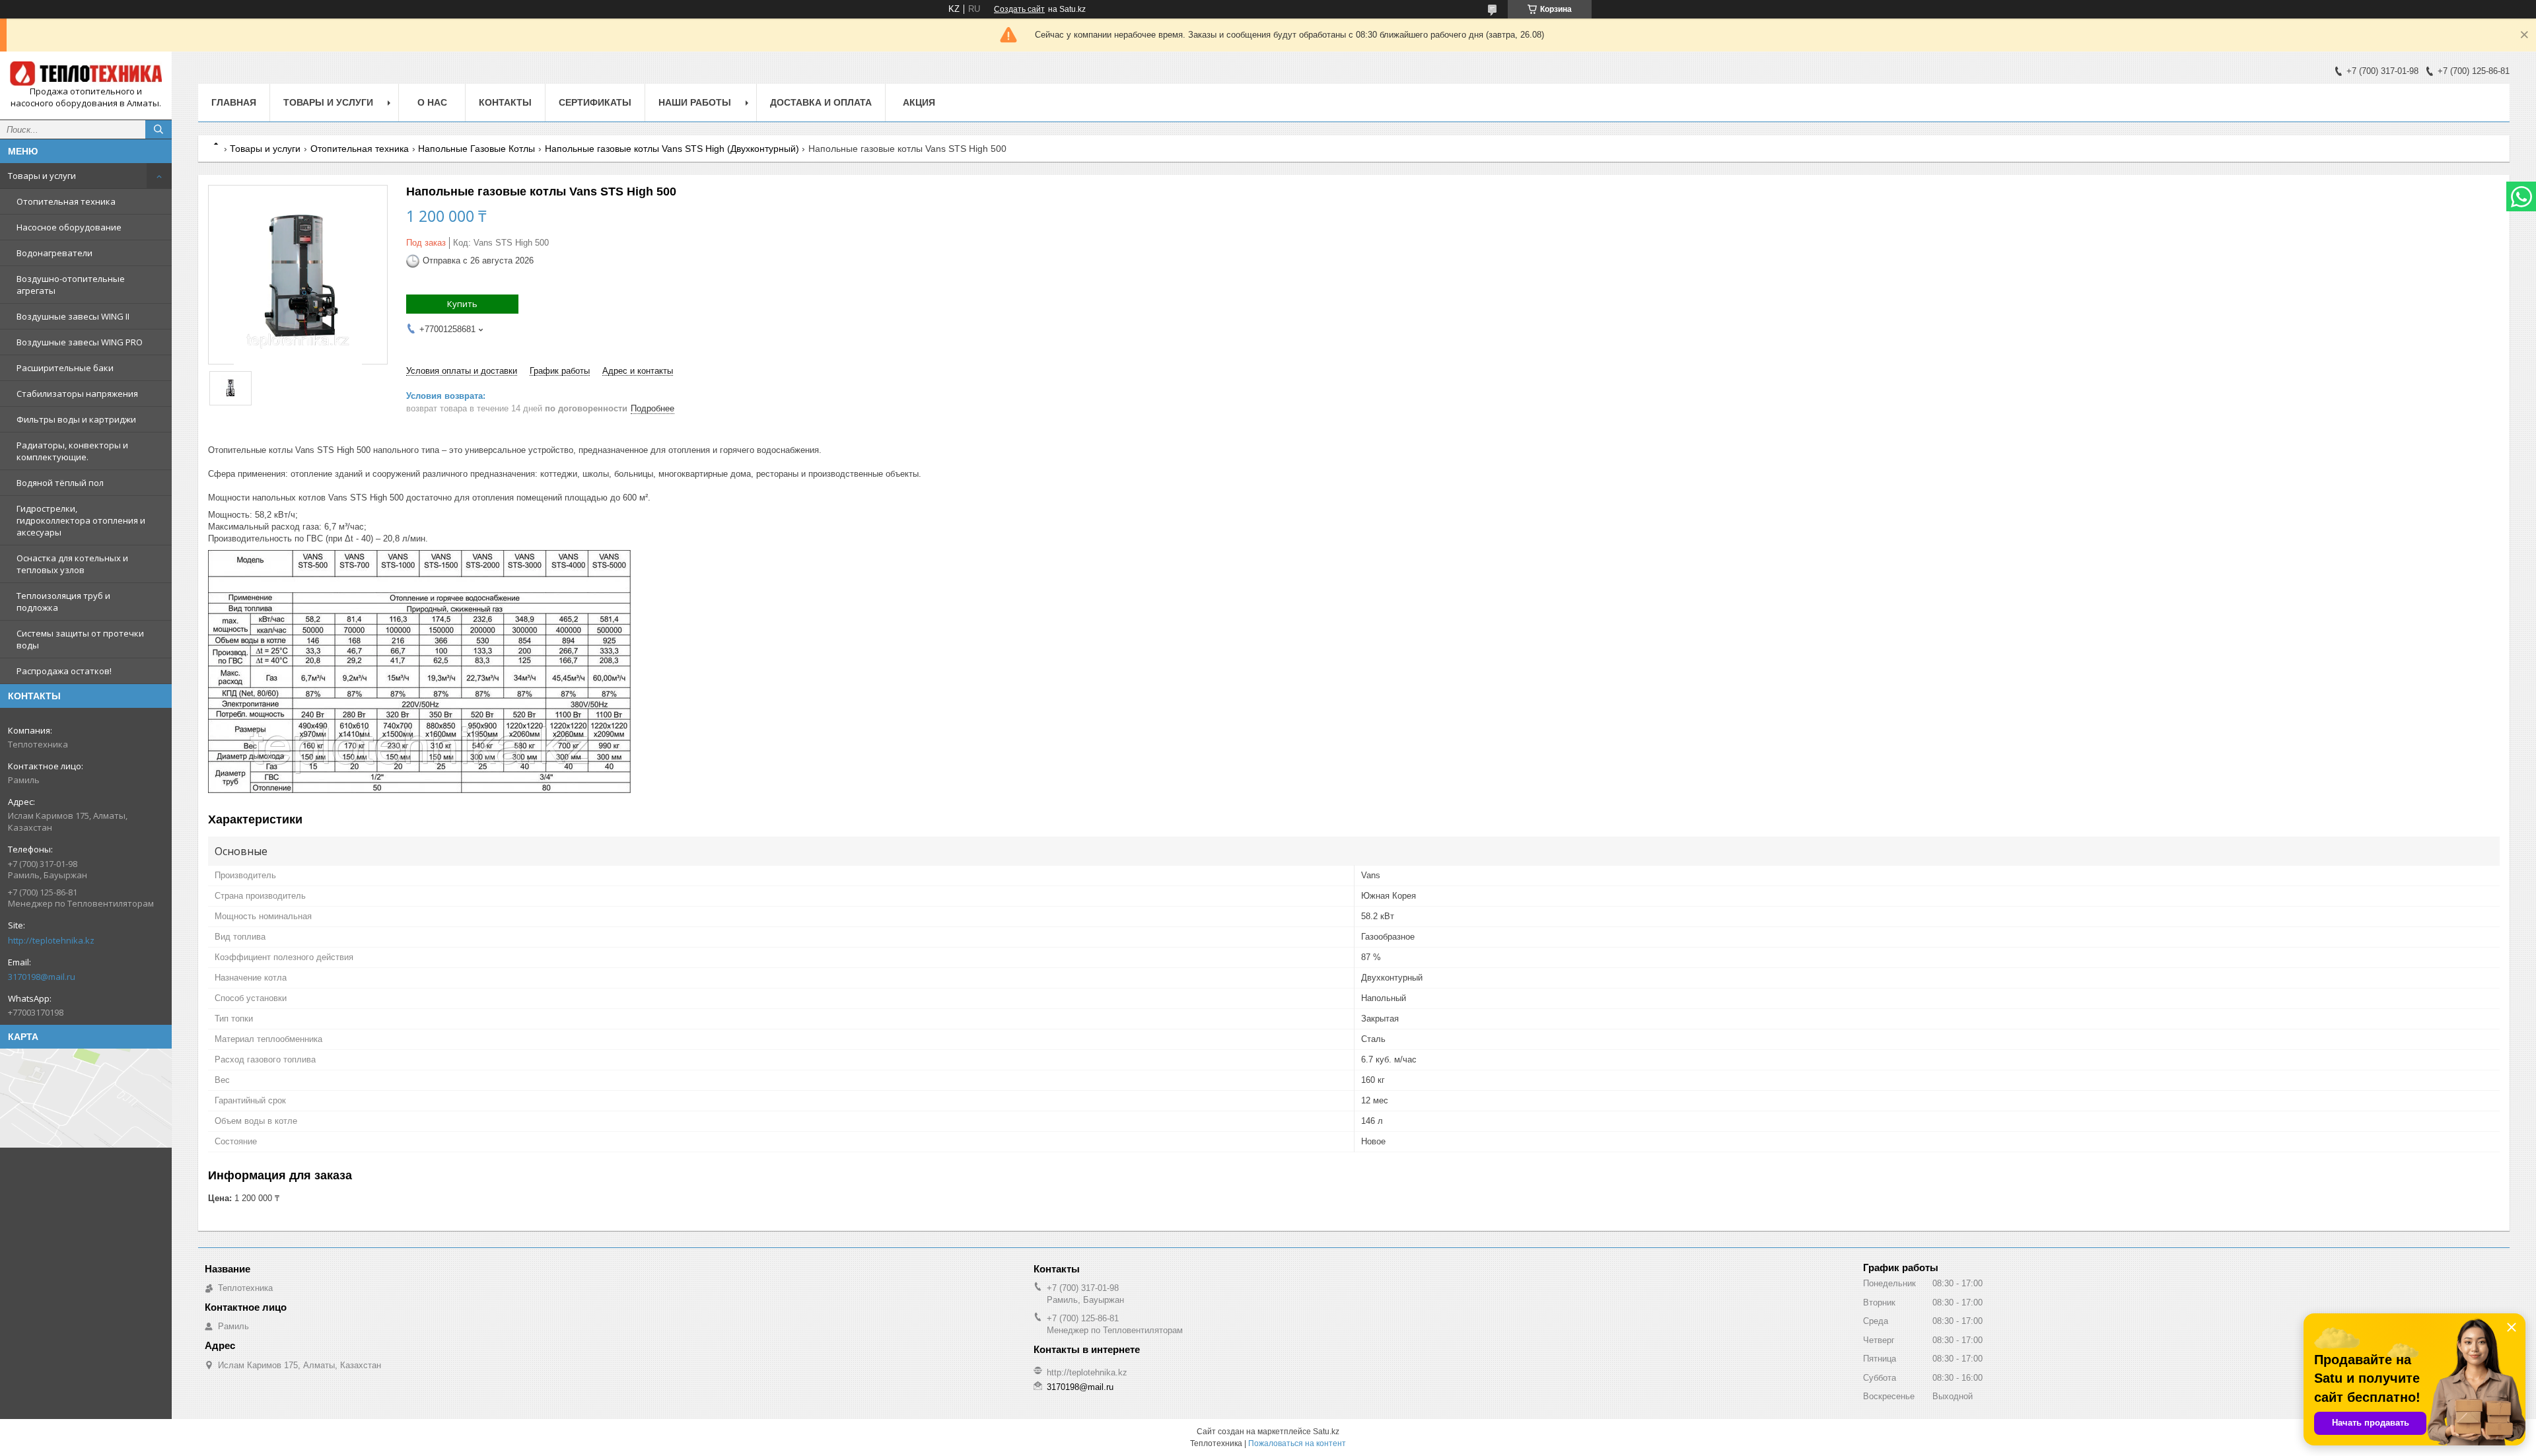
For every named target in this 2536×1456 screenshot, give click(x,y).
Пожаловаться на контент (1297, 1443)
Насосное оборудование (69, 227)
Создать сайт (1019, 9)
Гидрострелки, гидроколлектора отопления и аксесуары (81, 520)
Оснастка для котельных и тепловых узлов (72, 564)
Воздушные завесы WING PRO (80, 342)
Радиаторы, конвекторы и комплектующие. (72, 451)
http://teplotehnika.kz (51, 940)
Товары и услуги (42, 176)
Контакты (505, 102)
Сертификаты (595, 102)
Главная (234, 102)
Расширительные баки (65, 368)
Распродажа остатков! (64, 671)
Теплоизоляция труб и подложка (63, 602)
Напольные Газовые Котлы (476, 149)
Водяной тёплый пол (60, 483)
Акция (919, 102)
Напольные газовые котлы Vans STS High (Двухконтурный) (672, 149)
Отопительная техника (66, 201)
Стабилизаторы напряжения (77, 394)
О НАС (432, 102)
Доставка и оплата (821, 102)
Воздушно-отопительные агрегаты (71, 285)
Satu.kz (1326, 1432)
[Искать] (158, 129)
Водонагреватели (54, 253)
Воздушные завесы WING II (73, 316)
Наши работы (695, 102)
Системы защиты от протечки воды (80, 639)
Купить (462, 304)
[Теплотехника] (86, 74)
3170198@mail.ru (42, 977)
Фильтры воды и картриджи (76, 419)
